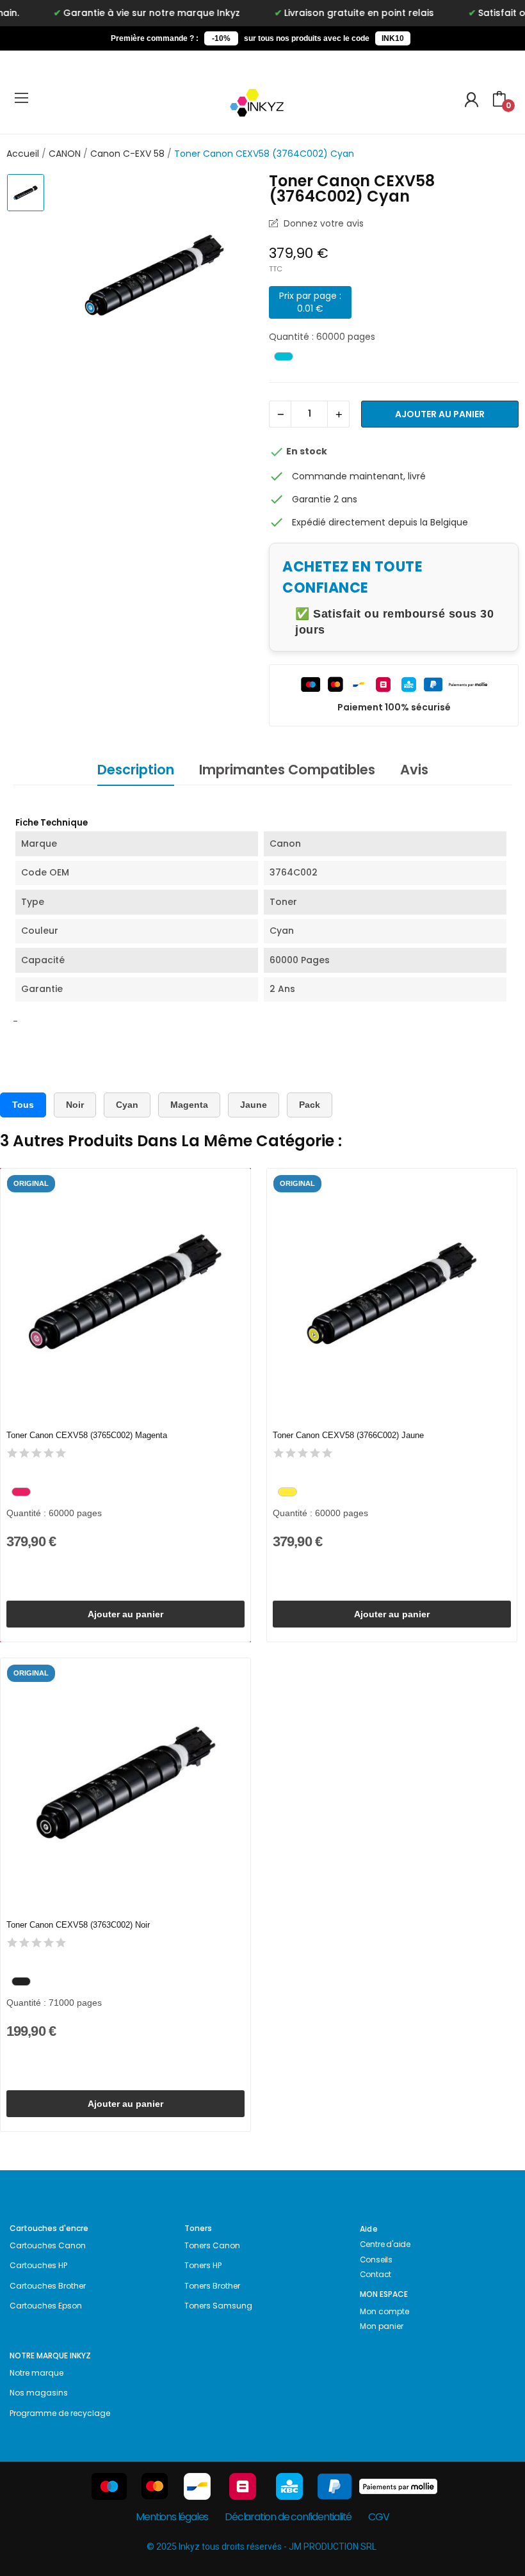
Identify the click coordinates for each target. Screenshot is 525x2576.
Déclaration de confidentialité (288, 2517)
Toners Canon (212, 2245)
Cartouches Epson (46, 2306)
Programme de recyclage (60, 2413)
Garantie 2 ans (325, 499)
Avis (414, 770)
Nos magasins (39, 2393)
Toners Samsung (218, 2306)
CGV (378, 2517)
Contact (376, 2274)
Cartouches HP (38, 2265)
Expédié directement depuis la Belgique (380, 522)
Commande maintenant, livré (359, 476)
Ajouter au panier (440, 414)
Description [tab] (136, 770)
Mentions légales (172, 2517)
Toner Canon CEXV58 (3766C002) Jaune (348, 1435)
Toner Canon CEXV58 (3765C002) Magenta (87, 1435)
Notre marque (36, 2373)
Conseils (376, 2260)
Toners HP (203, 2265)
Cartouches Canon (48, 2245)
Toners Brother (212, 2286)
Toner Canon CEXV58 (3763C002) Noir (78, 1925)
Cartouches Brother (48, 2286)
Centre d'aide (385, 2244)
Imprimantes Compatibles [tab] (287, 770)
